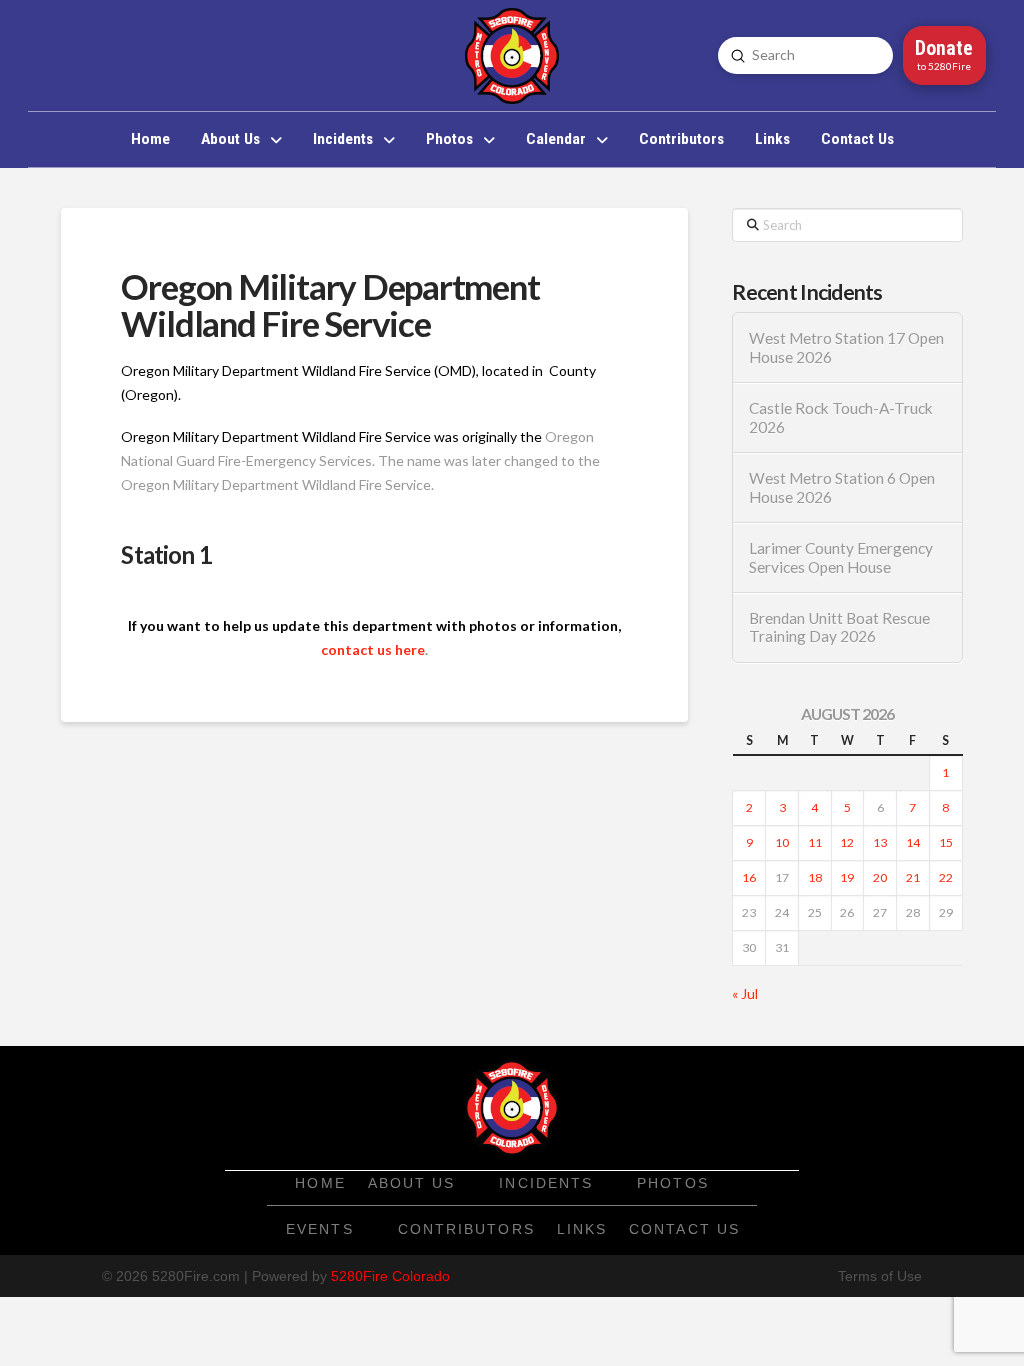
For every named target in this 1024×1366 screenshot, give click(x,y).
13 (880, 842)
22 (946, 877)
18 (815, 877)
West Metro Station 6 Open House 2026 (842, 487)
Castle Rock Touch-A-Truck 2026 (841, 417)
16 (749, 877)
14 (913, 842)
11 (815, 842)
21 (913, 877)
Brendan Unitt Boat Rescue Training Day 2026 (839, 627)
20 (880, 877)
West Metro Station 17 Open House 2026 (846, 347)
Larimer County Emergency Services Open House (841, 557)
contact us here (373, 649)
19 (847, 877)
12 (847, 842)
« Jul (745, 993)
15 (946, 842)
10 (782, 842)
